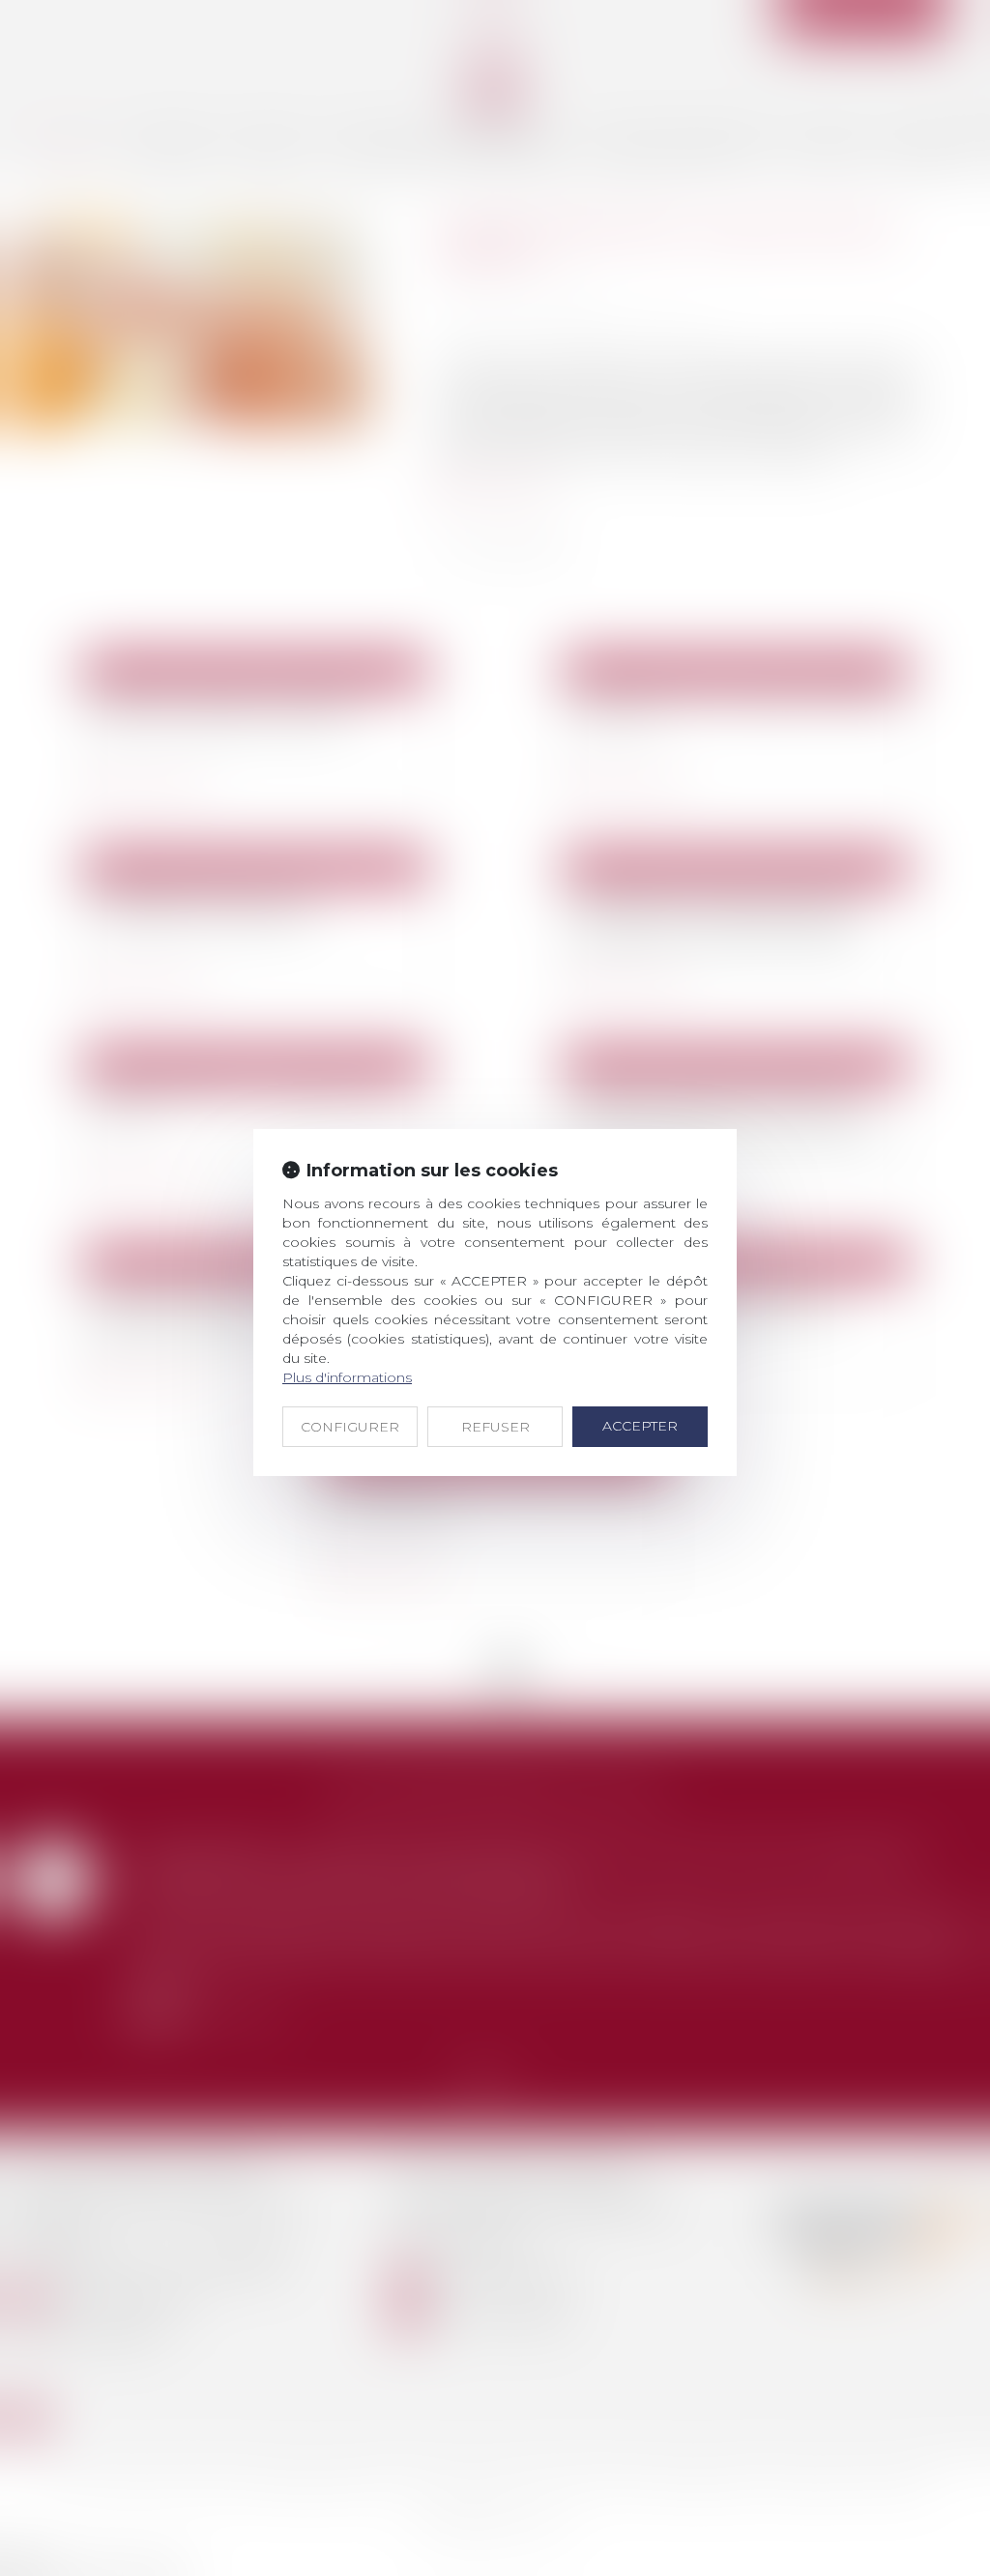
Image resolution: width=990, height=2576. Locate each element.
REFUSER (495, 1427)
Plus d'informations (347, 1377)
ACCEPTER (640, 1426)
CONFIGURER (350, 1427)
